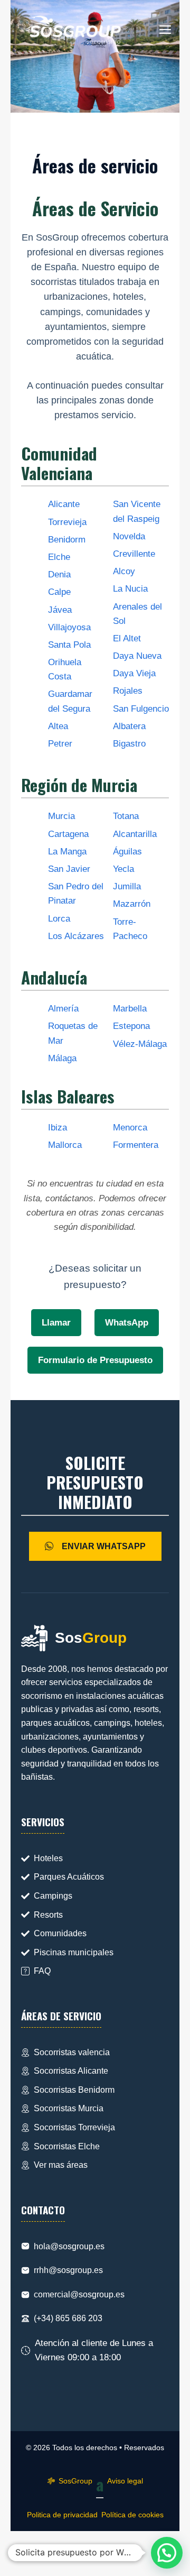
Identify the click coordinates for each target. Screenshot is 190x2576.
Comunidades (60, 1933)
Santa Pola (69, 645)
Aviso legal (125, 2481)
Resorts (48, 1915)
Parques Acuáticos (69, 1877)
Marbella (130, 1009)
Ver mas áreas (61, 2165)
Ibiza (58, 1128)
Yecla (123, 869)
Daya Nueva (137, 656)
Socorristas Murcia (69, 2108)
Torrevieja (67, 522)
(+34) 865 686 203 (68, 2318)
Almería (63, 1009)
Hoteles (48, 1858)
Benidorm (67, 540)
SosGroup (75, 2481)
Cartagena (68, 834)
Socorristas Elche (67, 2146)
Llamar (56, 1323)
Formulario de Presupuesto (95, 1360)
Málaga (62, 1058)
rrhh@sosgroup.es (68, 2270)
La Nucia (130, 589)
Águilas (127, 852)
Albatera (129, 726)
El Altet (127, 638)
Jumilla (127, 886)
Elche (59, 557)
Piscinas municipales (74, 1952)
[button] (167, 2553)
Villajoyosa (69, 627)
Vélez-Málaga (140, 1044)
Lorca (59, 919)
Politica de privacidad (62, 2515)
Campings (53, 1896)
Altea (58, 726)
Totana (126, 816)
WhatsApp (127, 1323)
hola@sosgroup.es (69, 2246)
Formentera (136, 1145)
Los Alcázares (76, 936)
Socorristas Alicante (71, 2071)
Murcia (61, 816)
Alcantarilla (135, 834)
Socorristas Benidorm (74, 2090)
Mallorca (65, 1145)
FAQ (42, 1971)
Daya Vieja (134, 673)
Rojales (128, 691)
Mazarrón (132, 904)
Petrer (60, 744)
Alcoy (124, 571)
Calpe (59, 592)
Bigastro (129, 744)
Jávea (60, 610)
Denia (59, 574)
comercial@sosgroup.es (79, 2294)
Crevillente (134, 554)
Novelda (129, 536)
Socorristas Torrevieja (74, 2127)
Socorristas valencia (72, 2052)
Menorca (130, 1128)
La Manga (67, 852)
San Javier (69, 869)
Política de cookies (132, 2515)
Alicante (64, 504)
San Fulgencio (141, 709)
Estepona (131, 1026)
